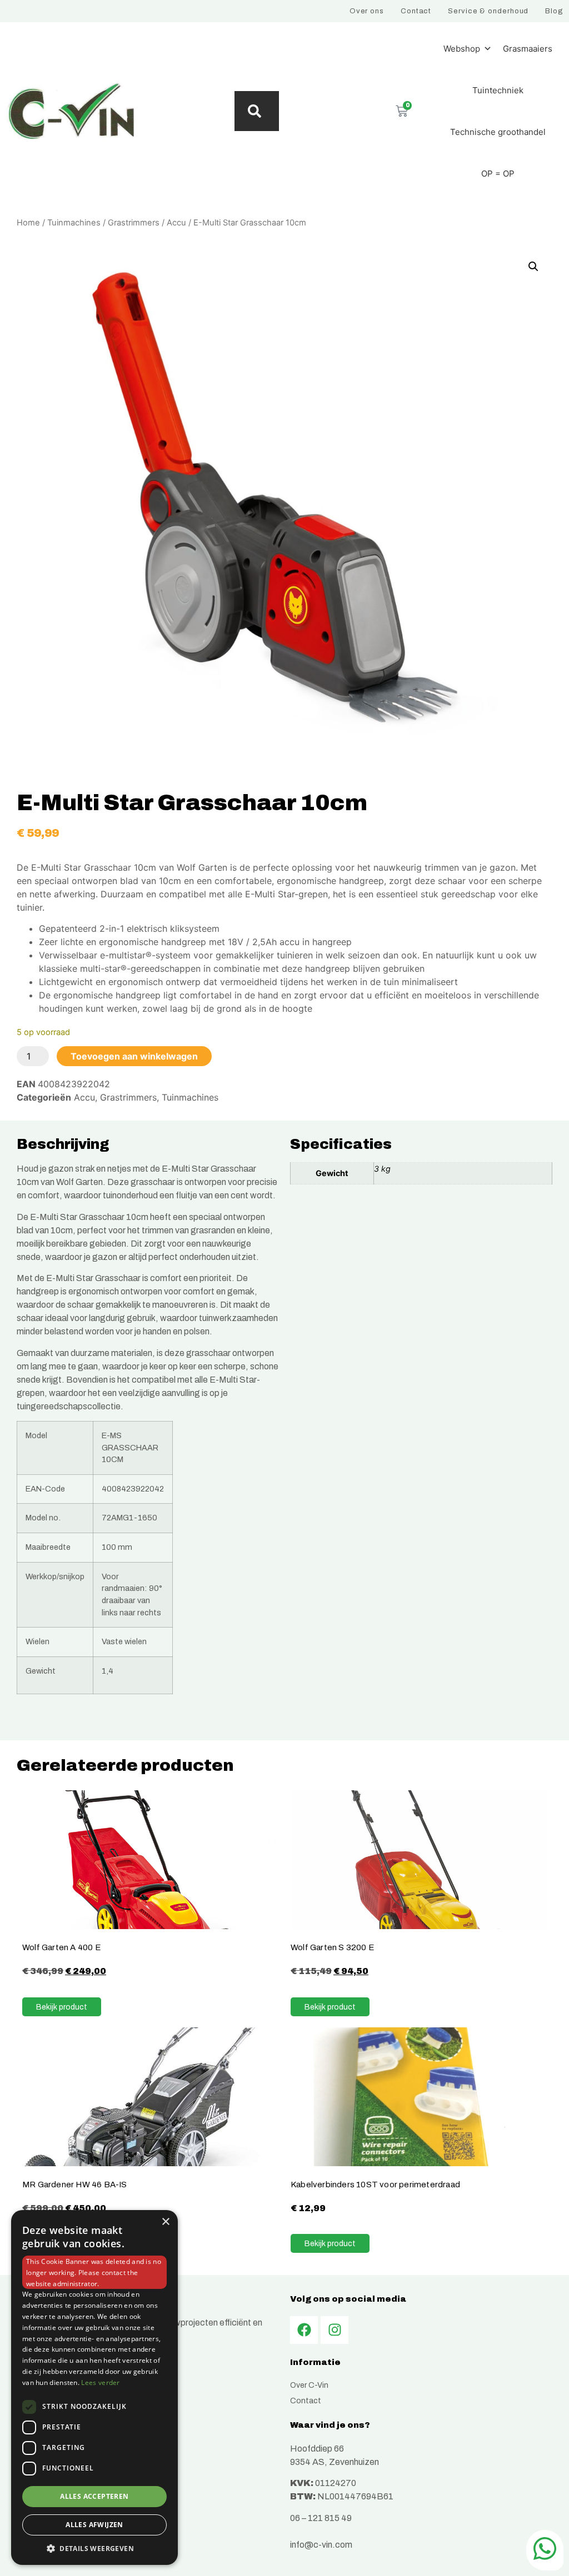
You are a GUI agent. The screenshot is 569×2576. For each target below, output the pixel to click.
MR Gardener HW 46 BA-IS (75, 2184)
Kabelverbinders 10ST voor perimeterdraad (375, 2184)
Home (28, 223)
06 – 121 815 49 (321, 2518)
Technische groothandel (498, 132)
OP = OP (498, 174)
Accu (176, 223)
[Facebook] (304, 2330)
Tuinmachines (74, 223)
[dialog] (94, 2387)
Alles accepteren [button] (94, 2496)
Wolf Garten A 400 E (62, 1947)
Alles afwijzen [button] (94, 2525)
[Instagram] (335, 2330)
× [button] (165, 2222)
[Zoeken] (257, 111)
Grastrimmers (134, 223)
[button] (533, 267)
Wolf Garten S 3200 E (333, 1947)
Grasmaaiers (528, 49)
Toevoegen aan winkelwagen (134, 1056)
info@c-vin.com (321, 2545)
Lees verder (100, 2382)
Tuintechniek (498, 90)
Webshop (462, 49)
